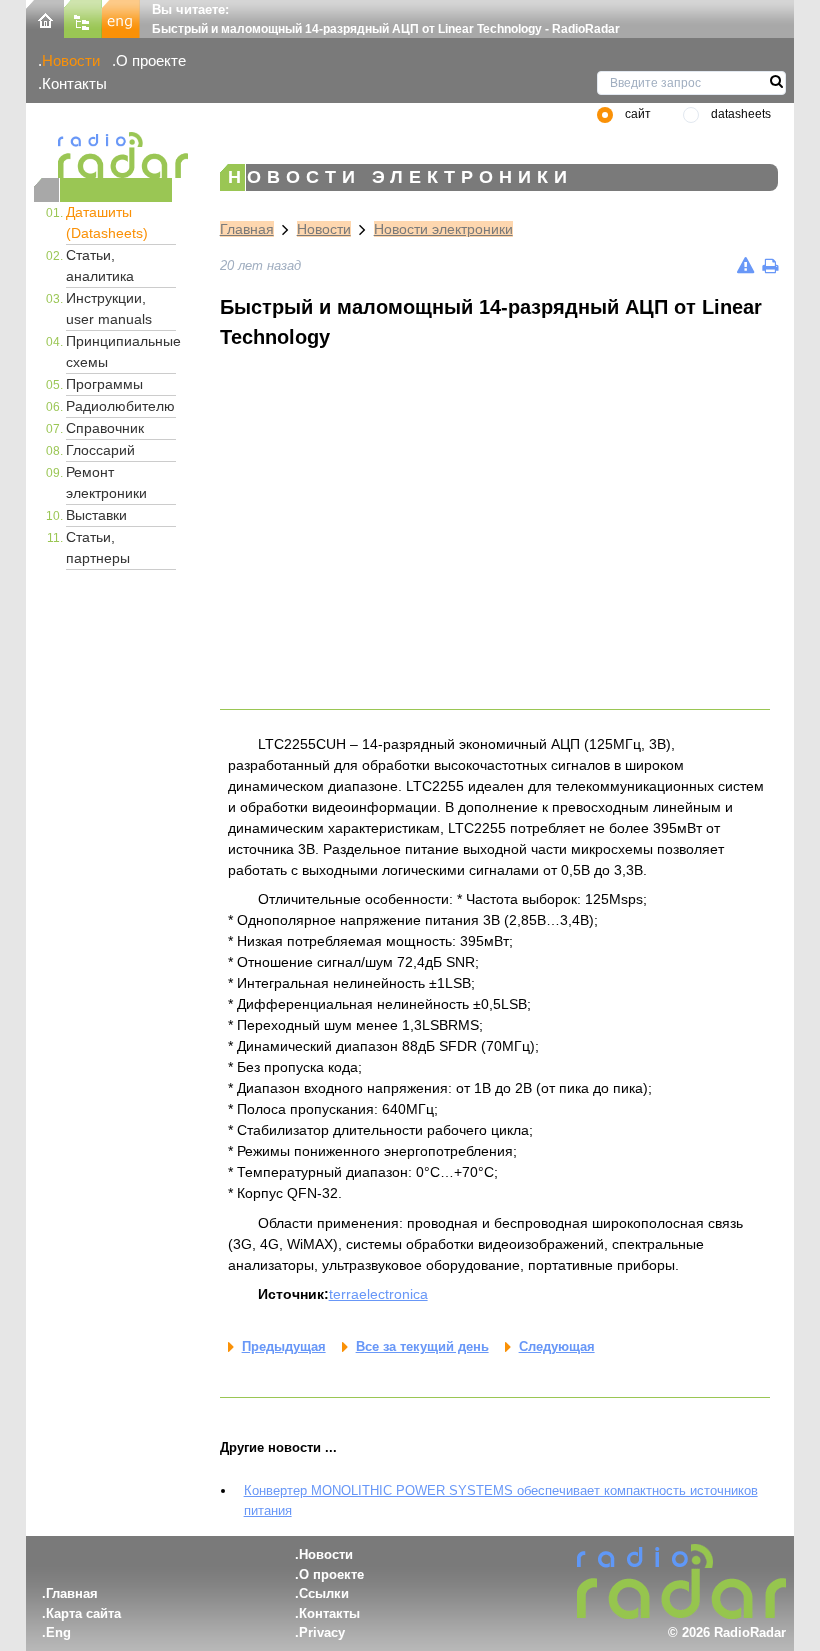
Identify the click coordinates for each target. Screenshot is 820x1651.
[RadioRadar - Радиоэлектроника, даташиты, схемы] (103, 155)
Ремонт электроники (106, 482)
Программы (104, 384)
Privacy (322, 1632)
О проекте (151, 60)
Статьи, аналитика (100, 265)
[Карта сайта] (83, 17)
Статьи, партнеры (98, 547)
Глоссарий (100, 450)
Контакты (74, 83)
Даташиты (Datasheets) (107, 222)
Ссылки (324, 1593)
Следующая (557, 1346)
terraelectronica (378, 1294)
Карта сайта (83, 1613)
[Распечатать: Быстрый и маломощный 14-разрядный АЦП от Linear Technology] (770, 265)
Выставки (96, 515)
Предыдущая (284, 1346)
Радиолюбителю (120, 406)
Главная (247, 229)
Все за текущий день (422, 1346)
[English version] (121, 17)
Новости (71, 60)
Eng (58, 1632)
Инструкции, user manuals (109, 308)
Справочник (105, 428)
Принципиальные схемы (121, 351)
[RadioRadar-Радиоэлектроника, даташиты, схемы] (45, 17)
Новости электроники (443, 229)
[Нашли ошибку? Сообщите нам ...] (745, 265)
